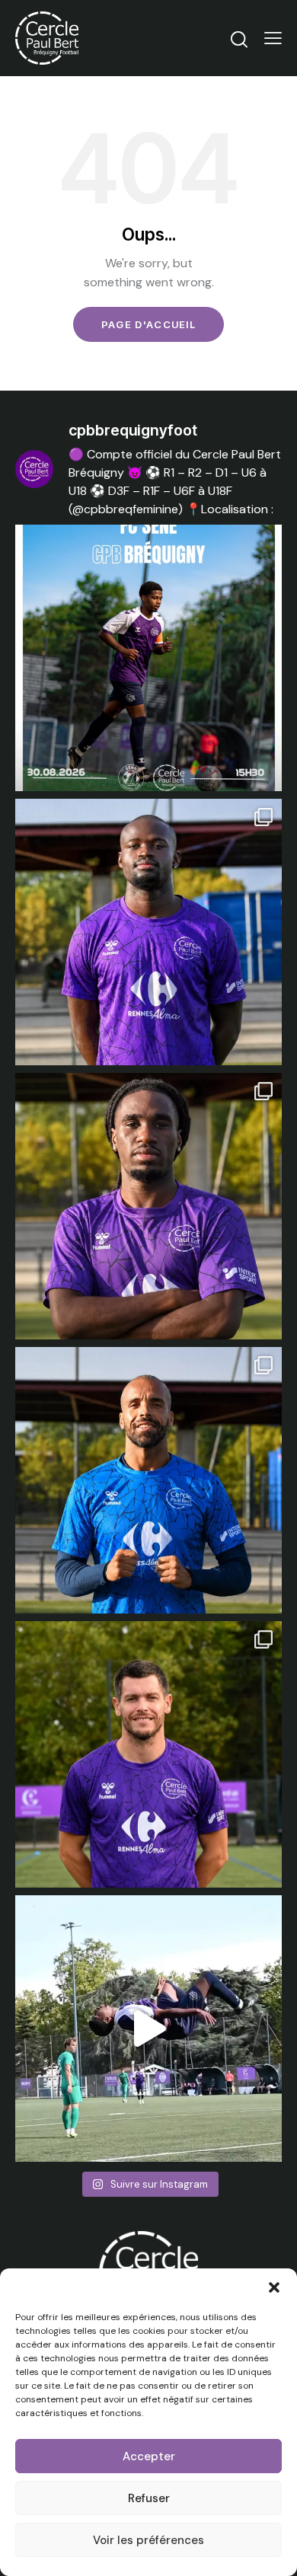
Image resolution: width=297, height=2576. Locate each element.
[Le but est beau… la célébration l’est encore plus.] (148, 2029)
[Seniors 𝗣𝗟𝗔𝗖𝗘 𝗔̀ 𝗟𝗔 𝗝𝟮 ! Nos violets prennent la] (148, 658)
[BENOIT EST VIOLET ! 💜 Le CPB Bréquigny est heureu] (148, 1754)
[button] (274, 2287)
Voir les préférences (148, 2540)
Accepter (149, 2456)
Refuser (149, 2498)
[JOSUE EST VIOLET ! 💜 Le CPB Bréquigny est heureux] (148, 932)
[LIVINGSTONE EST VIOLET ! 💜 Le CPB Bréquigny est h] (148, 1206)
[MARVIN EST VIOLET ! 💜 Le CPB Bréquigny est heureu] (148, 1480)
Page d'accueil (148, 324)
